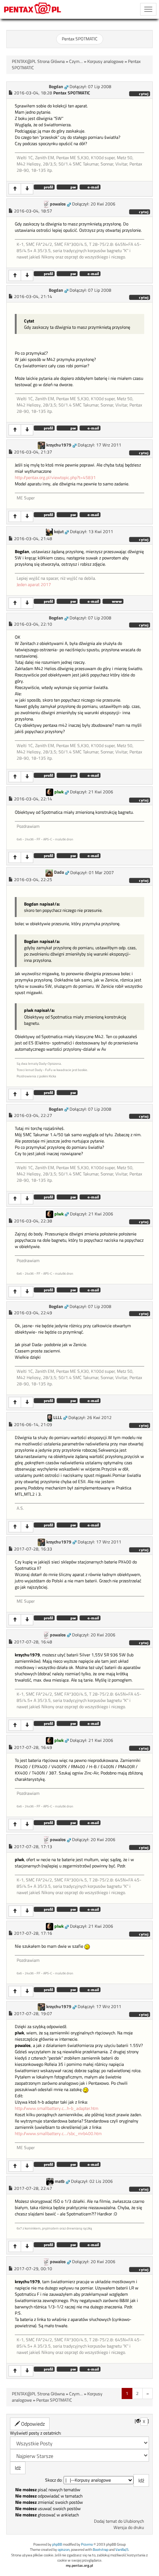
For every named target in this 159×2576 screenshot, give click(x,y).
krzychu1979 (59, 445)
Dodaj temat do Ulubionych (119, 2521)
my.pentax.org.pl (79, 2565)
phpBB (57, 2544)
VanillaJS (122, 2550)
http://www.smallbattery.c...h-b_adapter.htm (57, 2108)
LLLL (58, 1418)
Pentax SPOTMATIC (80, 39)
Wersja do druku (129, 2528)
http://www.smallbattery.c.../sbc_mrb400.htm (58, 2134)
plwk (59, 792)
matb (60, 2181)
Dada (59, 872)
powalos (58, 204)
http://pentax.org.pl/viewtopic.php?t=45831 (55, 478)
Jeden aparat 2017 (34, 585)
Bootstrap (101, 2550)
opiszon (64, 2550)
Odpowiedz (32, 2424)
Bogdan (56, 87)
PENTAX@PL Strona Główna (38, 61)
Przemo (87, 2544)
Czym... (76, 61)
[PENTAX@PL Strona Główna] (33, 9)
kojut (59, 532)
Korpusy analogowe (105, 61)
